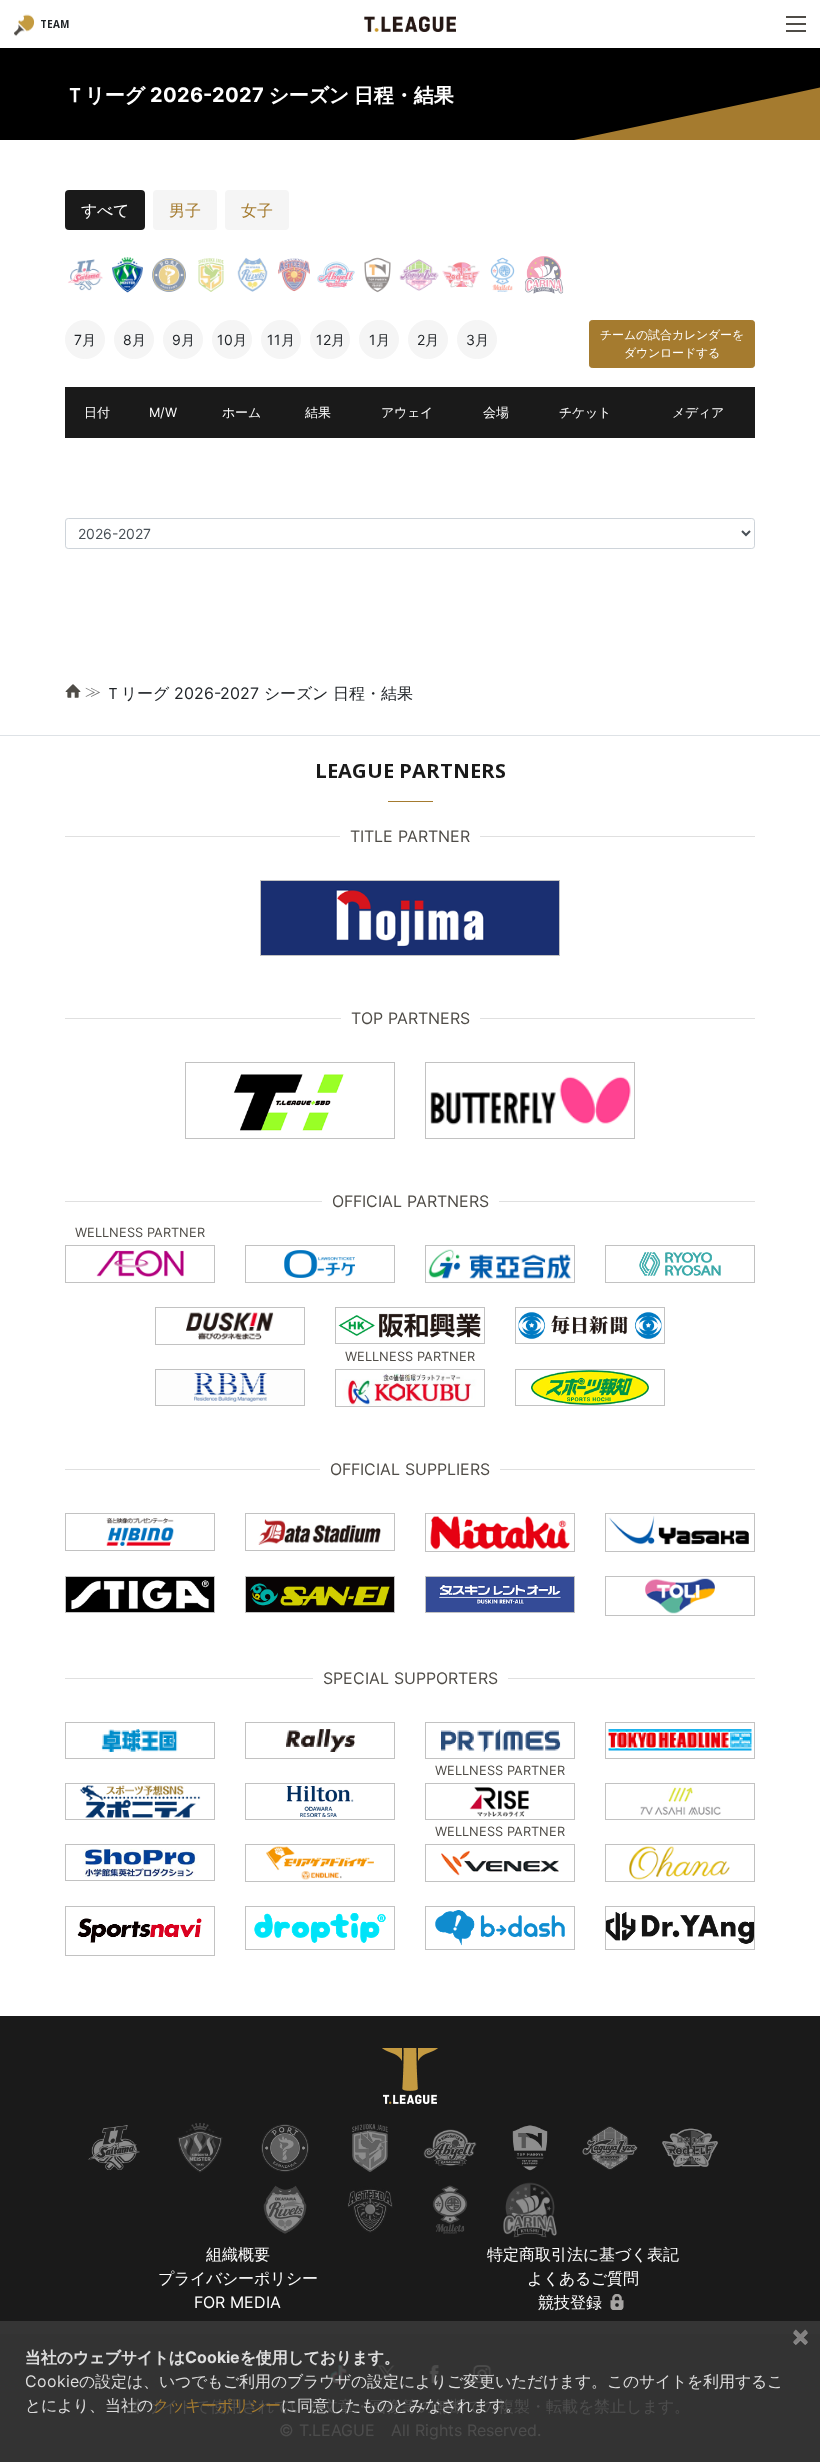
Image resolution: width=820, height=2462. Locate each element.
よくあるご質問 (583, 2278)
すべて (105, 210)
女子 (257, 210)
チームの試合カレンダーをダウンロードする (672, 343)
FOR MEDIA (237, 2302)
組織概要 (238, 2254)
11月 (281, 339)
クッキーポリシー (217, 2405)
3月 (477, 339)
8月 (134, 339)
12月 (330, 339)
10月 (232, 339)
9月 (183, 339)
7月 (85, 339)
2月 (428, 339)
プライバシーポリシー (238, 2278)
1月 (379, 339)
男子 (185, 210)
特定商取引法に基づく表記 (583, 2254)
